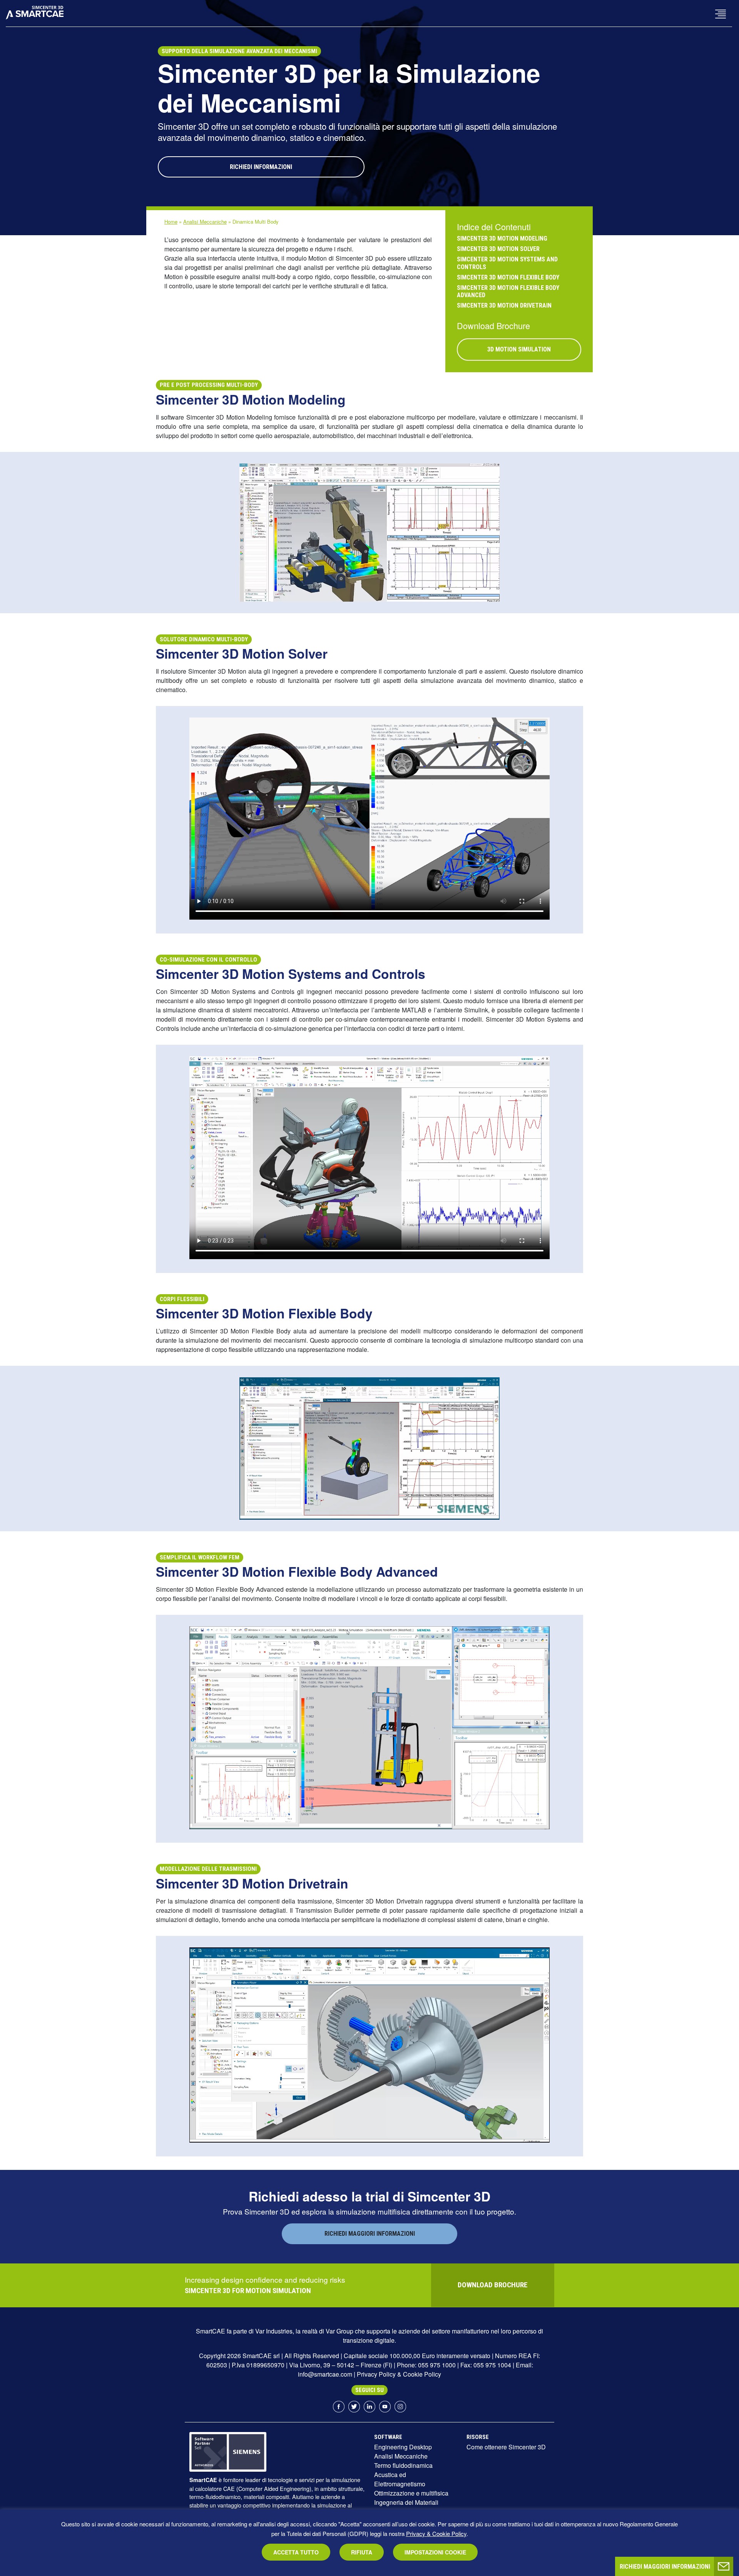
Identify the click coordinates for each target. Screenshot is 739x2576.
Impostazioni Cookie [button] (435, 2552)
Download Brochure (493, 2285)
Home (171, 222)
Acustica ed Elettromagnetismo (400, 2479)
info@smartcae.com (325, 2374)
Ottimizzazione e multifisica (411, 2493)
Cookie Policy (422, 2374)
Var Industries (274, 2331)
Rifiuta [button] (362, 2552)
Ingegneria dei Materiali (406, 2502)
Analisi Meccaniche (205, 222)
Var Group (339, 2331)
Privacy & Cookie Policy (436, 2533)
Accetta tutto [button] (296, 2552)
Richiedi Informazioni (261, 167)
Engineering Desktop (403, 2447)
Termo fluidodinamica (403, 2465)
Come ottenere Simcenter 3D (506, 2447)
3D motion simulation (519, 349)
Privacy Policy (376, 2374)
